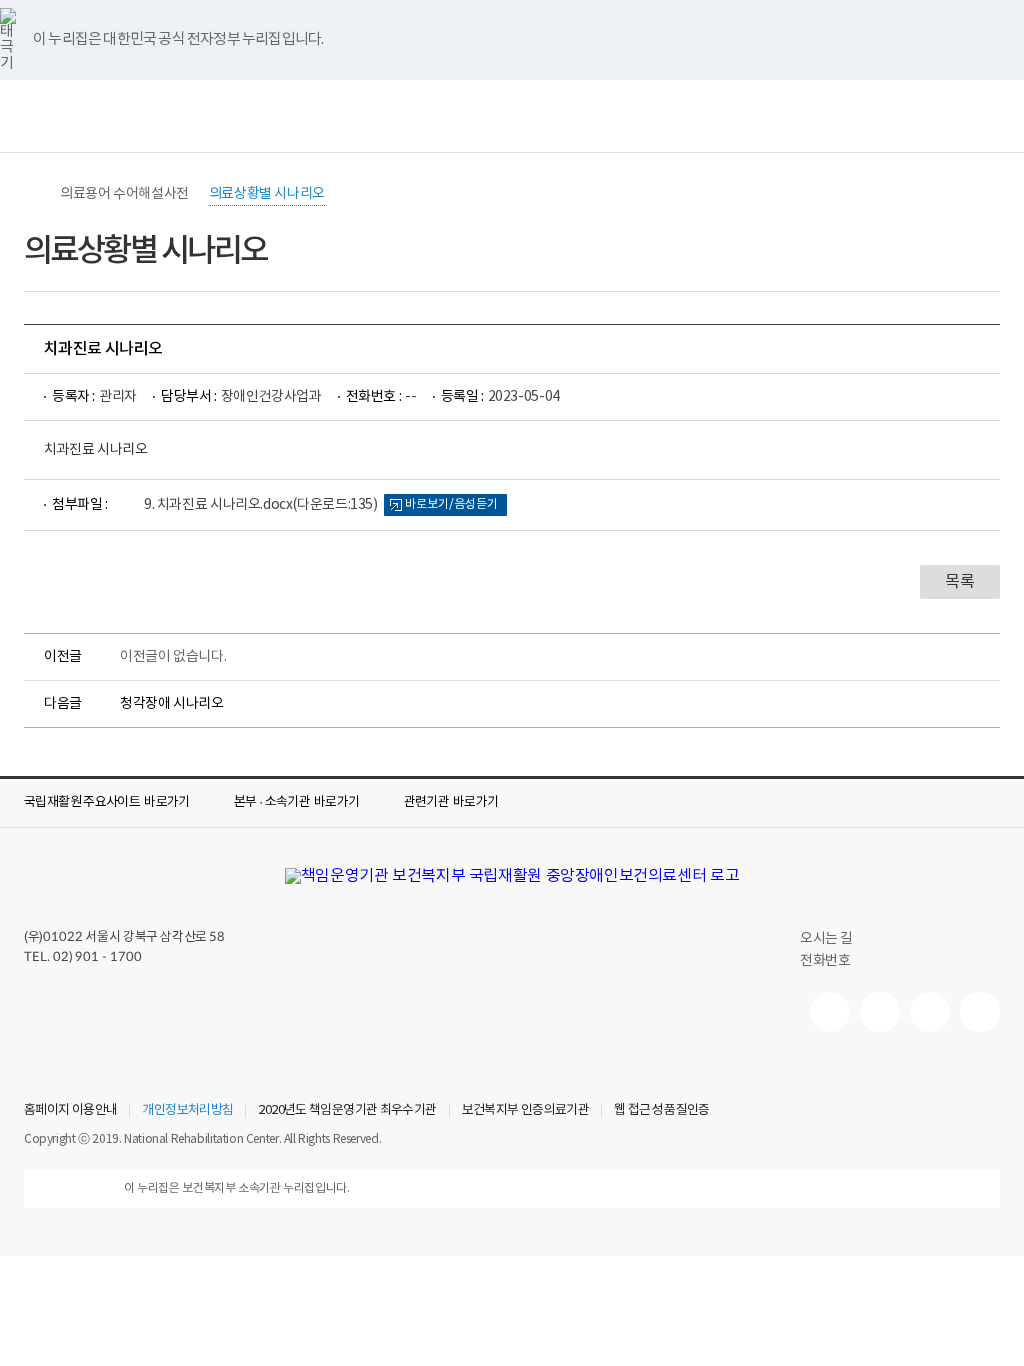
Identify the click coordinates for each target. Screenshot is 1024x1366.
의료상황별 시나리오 (267, 194)
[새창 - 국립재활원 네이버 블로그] (880, 1012)
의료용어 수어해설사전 (124, 194)
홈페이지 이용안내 (70, 1111)
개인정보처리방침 (187, 1111)
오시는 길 (826, 939)
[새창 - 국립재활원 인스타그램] (930, 1012)
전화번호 (825, 961)
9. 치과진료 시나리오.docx (261, 505)
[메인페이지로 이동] (512, 876)
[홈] (34, 194)
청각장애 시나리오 (172, 704)
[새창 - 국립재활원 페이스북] (980, 1012)
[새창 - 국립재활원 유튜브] (830, 1012)
